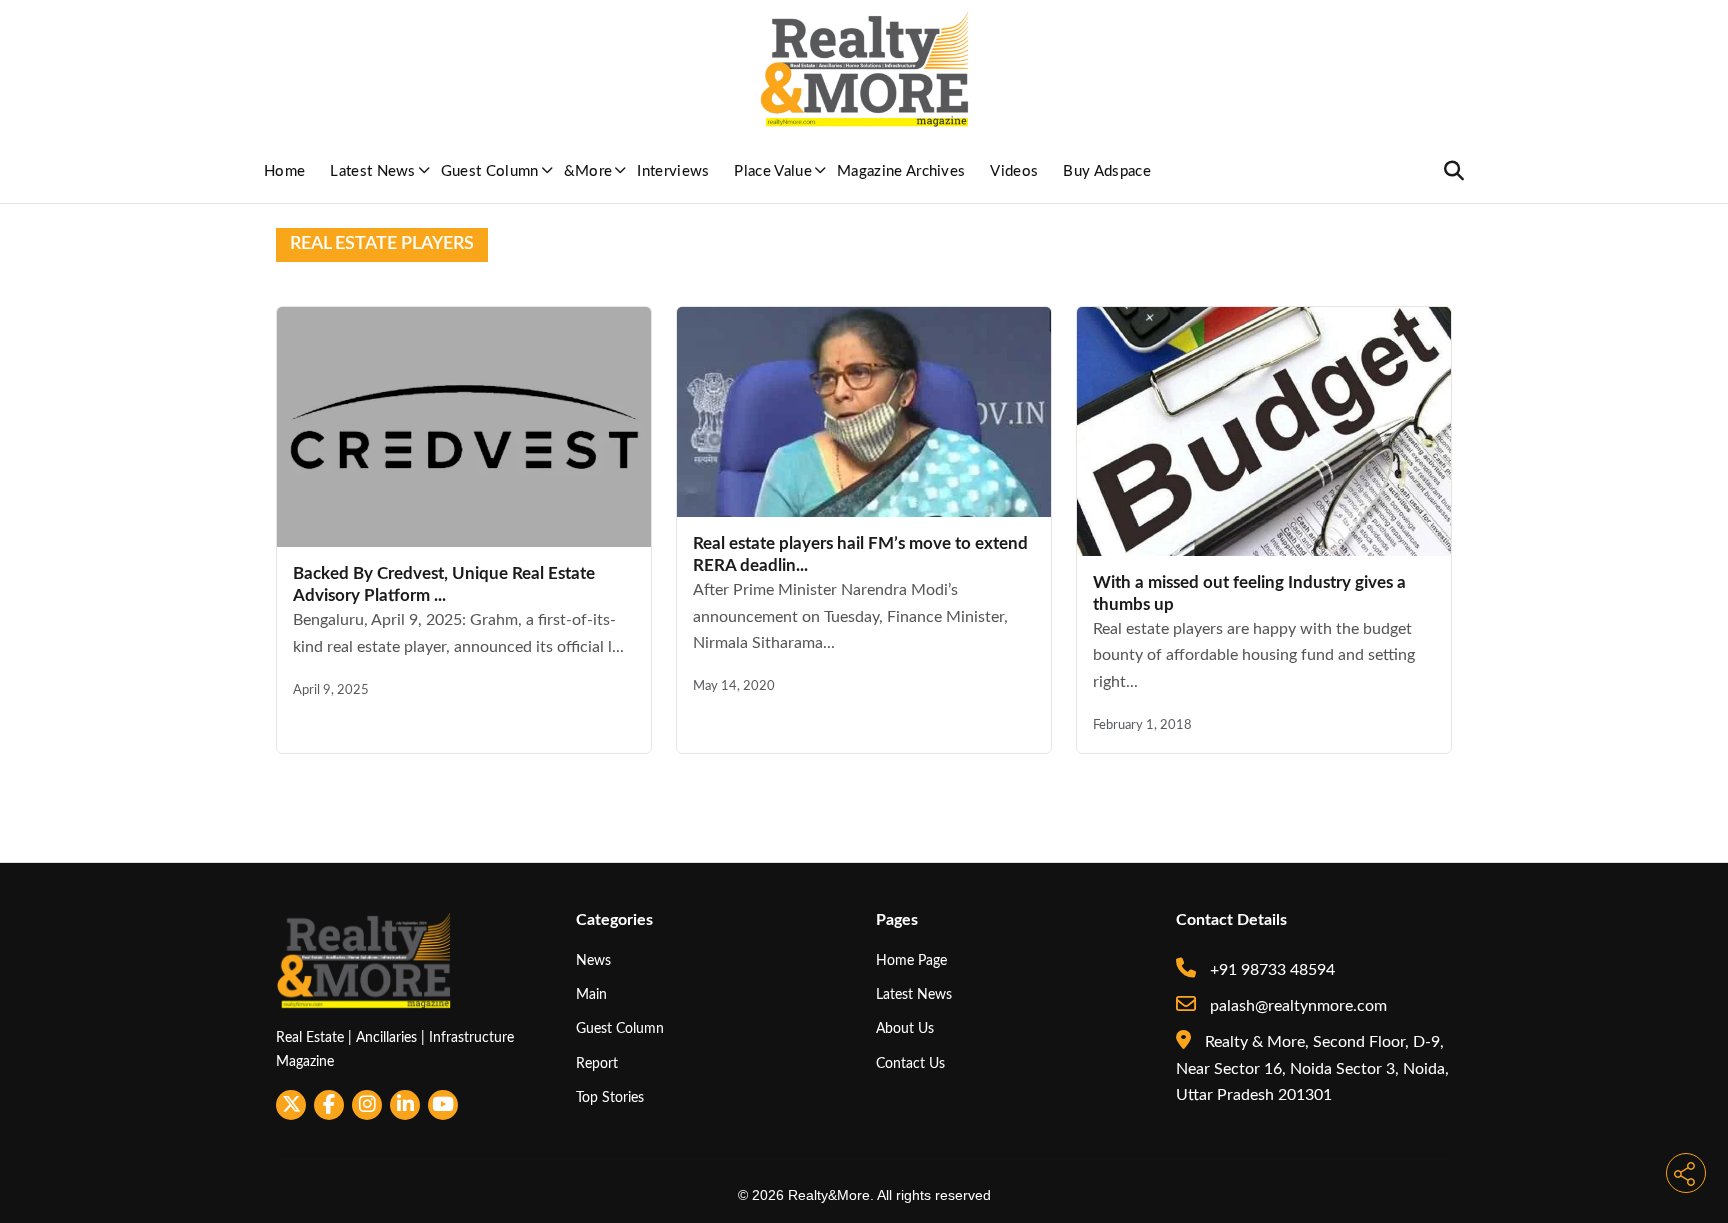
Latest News (373, 171)
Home (284, 171)
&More (588, 171)
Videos (1014, 171)
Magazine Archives (901, 171)
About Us (905, 1028)
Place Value (773, 171)
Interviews (673, 171)
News (593, 960)
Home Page (911, 960)
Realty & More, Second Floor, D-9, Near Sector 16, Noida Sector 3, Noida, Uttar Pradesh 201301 (1312, 1068)
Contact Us (910, 1063)
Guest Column (490, 171)
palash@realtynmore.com (1296, 1006)
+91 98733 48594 (1270, 970)
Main (591, 994)
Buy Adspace (1107, 171)
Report (597, 1063)
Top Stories (610, 1097)
